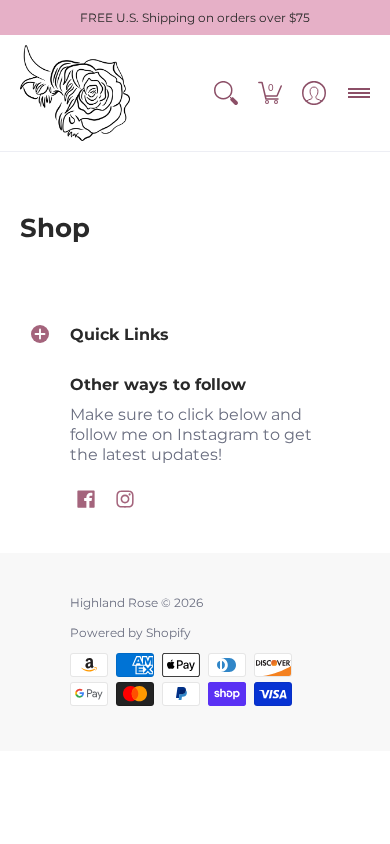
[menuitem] (226, 93)
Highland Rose (114, 602)
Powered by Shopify (130, 632)
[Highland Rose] (75, 93)
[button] (226, 93)
